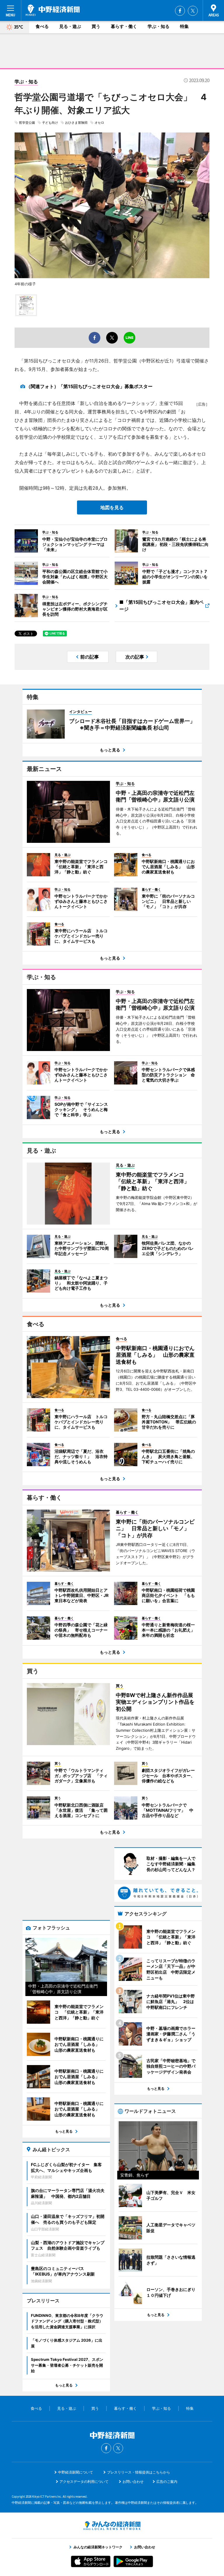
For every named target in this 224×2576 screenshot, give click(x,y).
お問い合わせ (133, 2482)
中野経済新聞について (76, 2472)
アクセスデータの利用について (84, 2482)
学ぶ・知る (159, 26)
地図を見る (112, 507)
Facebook (180, 11)
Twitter (193, 11)
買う (96, 26)
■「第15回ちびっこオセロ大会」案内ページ (161, 606)
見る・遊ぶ (70, 26)
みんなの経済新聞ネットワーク (112, 2526)
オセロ (99, 123)
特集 (184, 26)
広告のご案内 (167, 2482)
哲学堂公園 (27, 123)
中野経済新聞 (53, 10)
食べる (42, 26)
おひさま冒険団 (76, 123)
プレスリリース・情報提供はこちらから (139, 2472)
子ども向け (50, 123)
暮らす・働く (124, 26)
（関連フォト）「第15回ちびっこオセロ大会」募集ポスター (89, 386)
